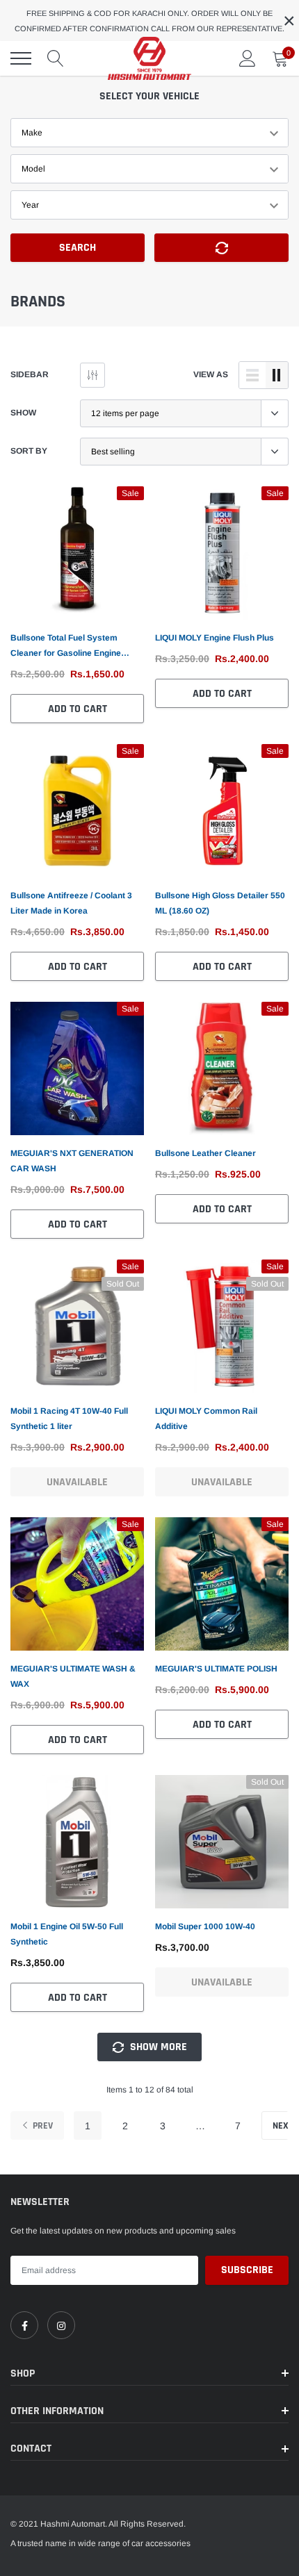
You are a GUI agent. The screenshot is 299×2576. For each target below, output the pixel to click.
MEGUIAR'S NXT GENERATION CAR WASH (72, 1161)
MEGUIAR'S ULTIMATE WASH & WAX (73, 1676)
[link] (77, 553)
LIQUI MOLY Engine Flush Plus (215, 638)
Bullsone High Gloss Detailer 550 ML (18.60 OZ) (220, 903)
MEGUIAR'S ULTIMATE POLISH (216, 1669)
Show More (157, 2047)
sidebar (30, 374)
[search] (56, 58)
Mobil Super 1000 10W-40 (205, 1926)
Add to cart (78, 709)
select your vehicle (149, 96)
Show (23, 413)
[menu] (21, 58)
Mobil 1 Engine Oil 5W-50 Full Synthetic (67, 1934)
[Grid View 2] (277, 375)
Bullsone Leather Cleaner (205, 1153)
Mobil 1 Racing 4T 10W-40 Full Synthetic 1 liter (69, 1419)
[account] (248, 58)
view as (211, 374)
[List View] (252, 375)
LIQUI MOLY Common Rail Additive (206, 1419)
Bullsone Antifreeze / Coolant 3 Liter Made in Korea (71, 903)
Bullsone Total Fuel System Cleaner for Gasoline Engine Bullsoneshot (66, 647)
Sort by (29, 451)
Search (78, 248)
